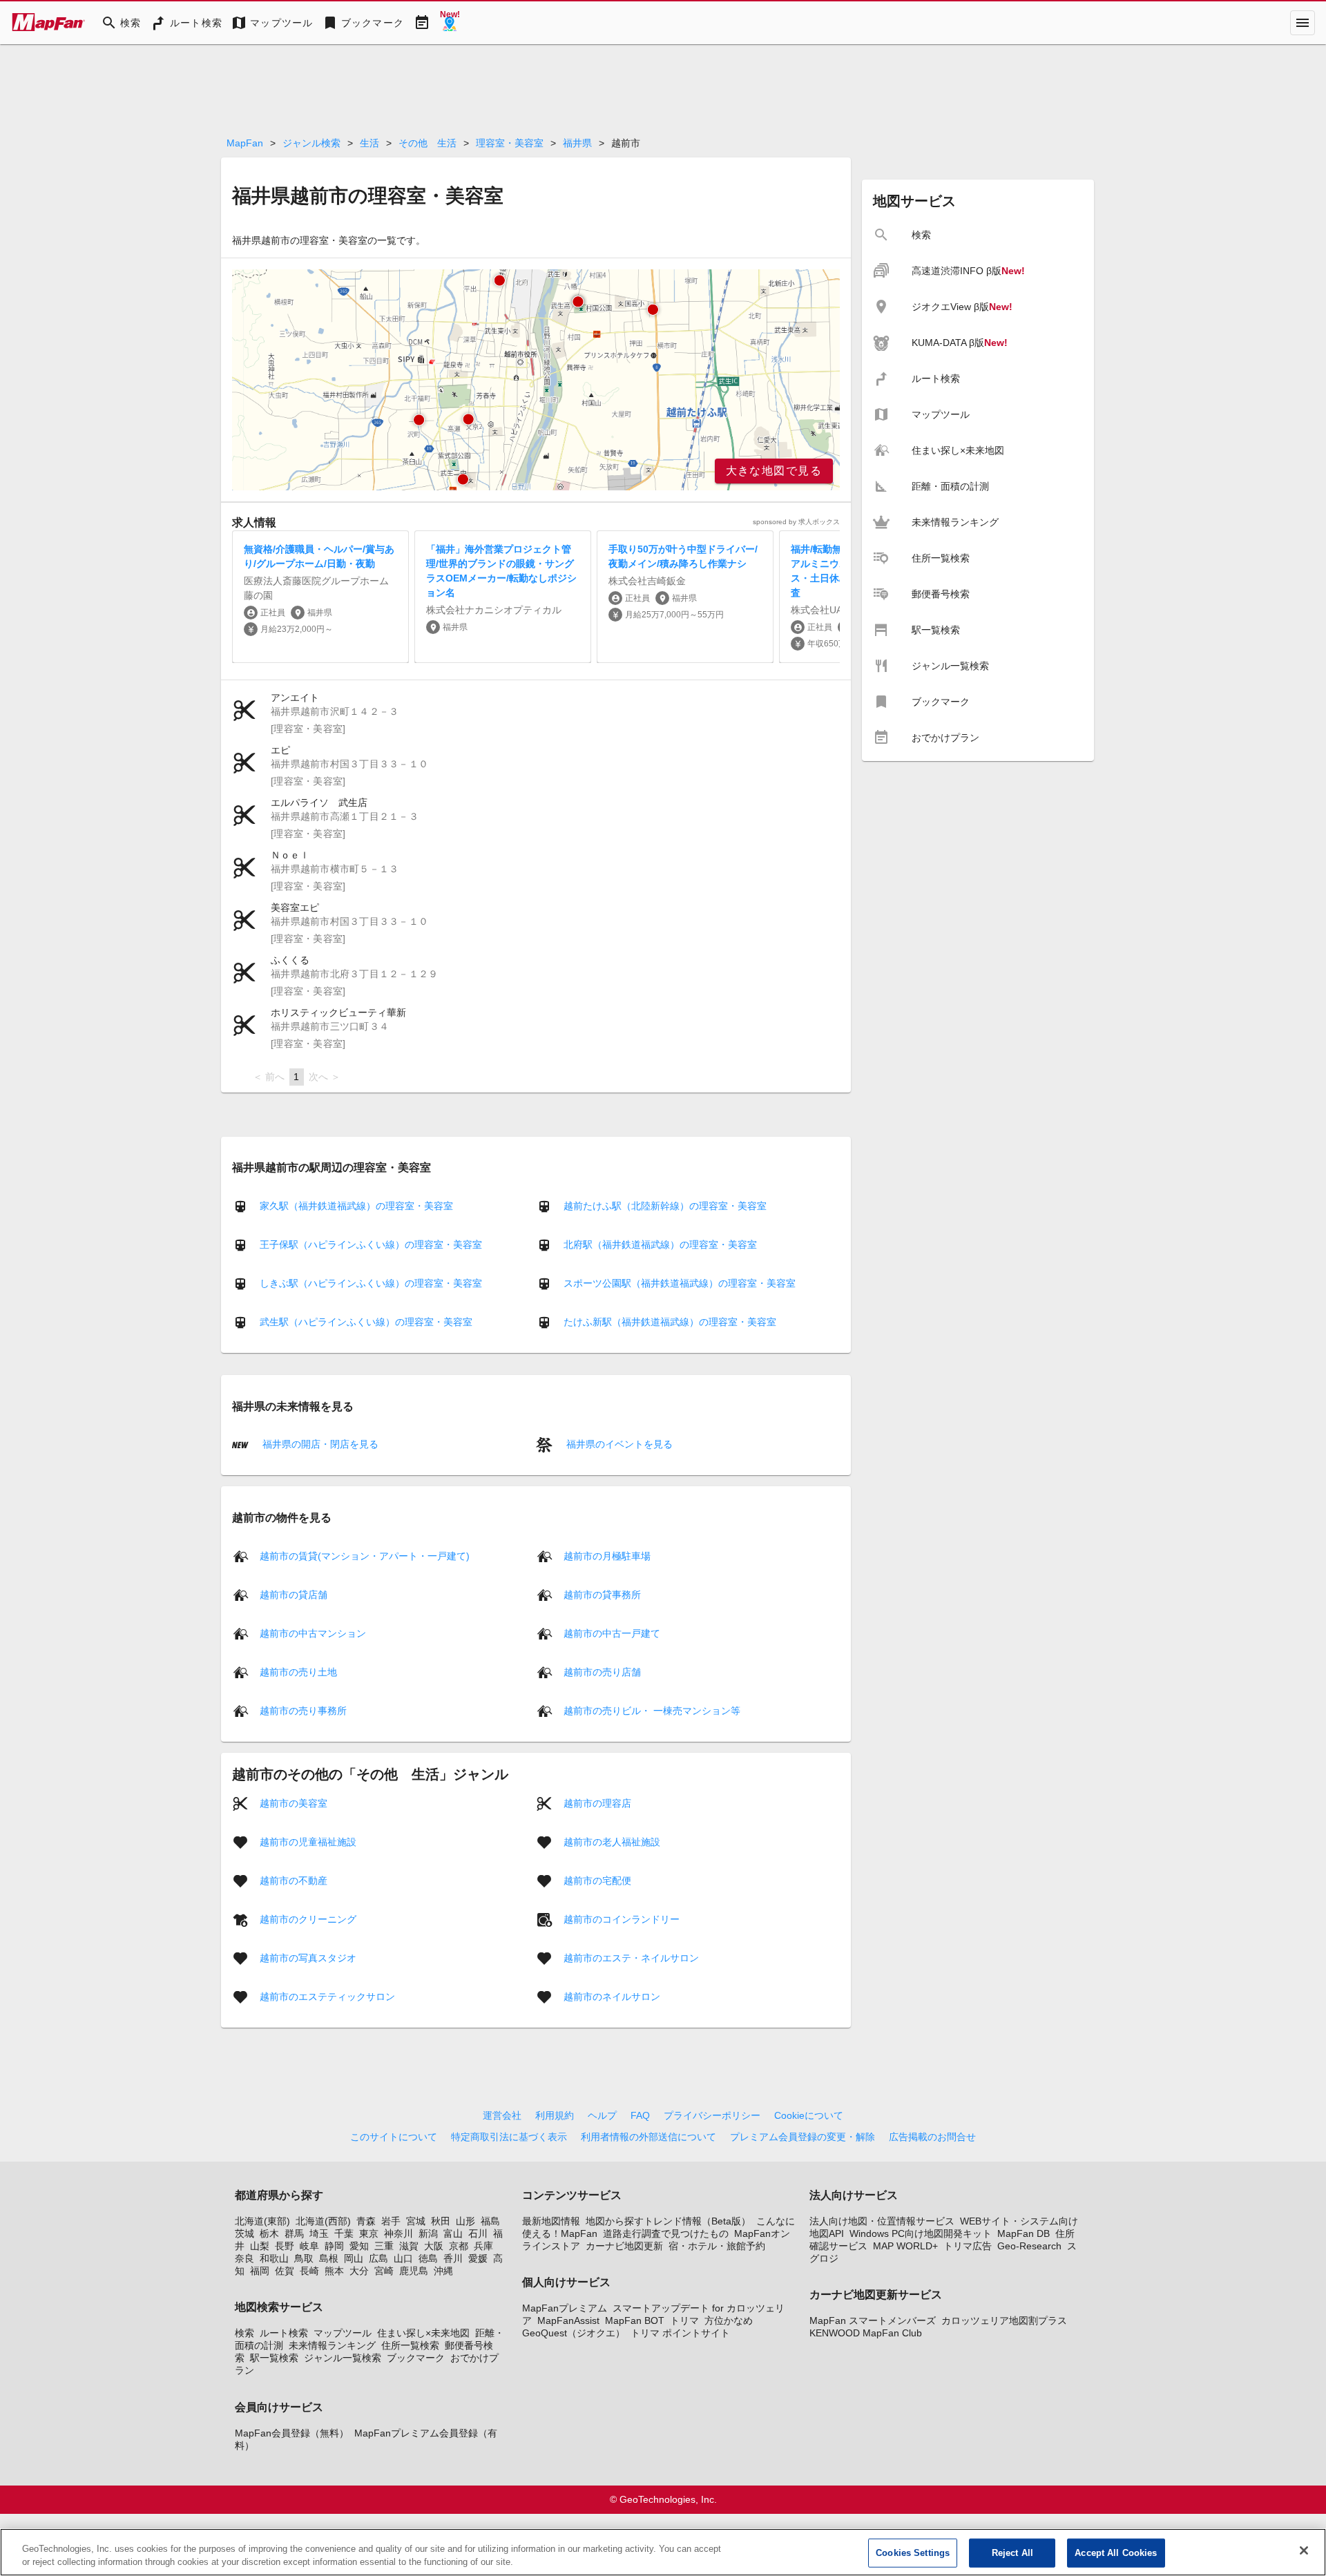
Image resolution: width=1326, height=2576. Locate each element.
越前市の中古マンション (313, 1633)
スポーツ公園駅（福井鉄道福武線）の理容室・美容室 (680, 1283)
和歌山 (274, 2258)
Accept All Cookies (1116, 2553)
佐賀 (285, 2271)
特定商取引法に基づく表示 (509, 2137)
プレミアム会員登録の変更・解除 (803, 2137)
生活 (369, 143)
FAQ (640, 2115)
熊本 (334, 2271)
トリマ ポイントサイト (680, 2333)
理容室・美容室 (510, 143)
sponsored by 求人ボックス (796, 522)
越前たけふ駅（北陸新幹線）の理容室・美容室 (665, 1206)
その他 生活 (427, 143)
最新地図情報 (551, 2221)
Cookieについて (809, 2115)
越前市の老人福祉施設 (612, 1841)
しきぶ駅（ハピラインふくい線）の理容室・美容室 (371, 1283)
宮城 (416, 2221)
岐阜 (309, 2246)
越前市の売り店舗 (602, 1671)
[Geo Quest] (450, 23)
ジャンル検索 (311, 143)
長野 (285, 2246)
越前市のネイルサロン (612, 1996)
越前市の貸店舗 (294, 1594)
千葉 (344, 2233)
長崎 (309, 2271)
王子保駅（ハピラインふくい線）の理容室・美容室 (371, 1244)
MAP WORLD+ (905, 2246)
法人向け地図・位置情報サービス (882, 2221)
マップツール (343, 2333)
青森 (366, 2221)
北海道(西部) (323, 2221)
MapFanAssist (568, 2320)
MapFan (245, 143)
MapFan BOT (635, 2320)
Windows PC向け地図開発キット (921, 2233)
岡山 (354, 2258)
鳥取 (304, 2258)
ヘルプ (602, 2115)
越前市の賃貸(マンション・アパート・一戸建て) (365, 1555)
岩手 (391, 2221)
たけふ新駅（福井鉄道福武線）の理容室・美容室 (670, 1322)
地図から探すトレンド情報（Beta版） (668, 2221)
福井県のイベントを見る (618, 1444)
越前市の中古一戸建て (612, 1633)
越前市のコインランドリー (622, 1919)
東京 (369, 2233)
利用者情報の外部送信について (648, 2137)
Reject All (1012, 2553)
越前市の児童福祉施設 (308, 1841)
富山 (453, 2233)
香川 (453, 2258)
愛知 (359, 2246)
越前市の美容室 (294, 1803)
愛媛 (478, 2258)
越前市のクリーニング (308, 1919)
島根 (329, 2258)
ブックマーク (416, 2358)
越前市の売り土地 (298, 1671)
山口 (403, 2258)
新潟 (428, 2233)
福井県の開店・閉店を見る (319, 1444)
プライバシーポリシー (712, 2115)
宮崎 (384, 2271)
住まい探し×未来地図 (423, 2333)
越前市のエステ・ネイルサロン (631, 1957)
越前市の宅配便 (597, 1880)
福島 (490, 2221)
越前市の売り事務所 (303, 1710)
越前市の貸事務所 (602, 1594)
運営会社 (502, 2115)
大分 (359, 2271)
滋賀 (409, 2246)
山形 (465, 2221)
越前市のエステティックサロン (327, 1996)
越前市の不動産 (294, 1880)
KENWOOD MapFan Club (866, 2333)
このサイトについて (394, 2137)
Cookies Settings (913, 2553)
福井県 (577, 143)
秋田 (441, 2221)
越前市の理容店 (597, 1803)
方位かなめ (729, 2320)
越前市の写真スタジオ (308, 1957)
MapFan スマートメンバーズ (873, 2320)
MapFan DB (1024, 2233)
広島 (378, 2258)
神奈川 (398, 2233)
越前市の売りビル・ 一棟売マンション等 (652, 1710)
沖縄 (443, 2271)
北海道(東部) (262, 2221)
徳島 (428, 2258)
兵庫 (483, 2246)
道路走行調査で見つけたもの (666, 2233)
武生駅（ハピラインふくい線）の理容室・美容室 (366, 1322)
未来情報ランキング (332, 2345)
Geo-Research (1029, 2246)
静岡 (334, 2246)
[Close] (1304, 2550)
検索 (244, 2333)
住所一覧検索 (410, 2345)
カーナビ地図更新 (624, 2246)
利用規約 (555, 2115)
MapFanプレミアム (565, 2308)
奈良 (244, 2258)
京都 (459, 2246)
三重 (384, 2246)
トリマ (684, 2320)
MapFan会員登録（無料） (292, 2433)
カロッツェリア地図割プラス (1004, 2320)
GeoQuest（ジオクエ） (574, 2333)
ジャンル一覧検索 (343, 2358)
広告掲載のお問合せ (932, 2137)
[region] (536, 380)
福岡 (260, 2271)
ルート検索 (284, 2333)
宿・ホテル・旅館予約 (717, 2246)
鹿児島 (414, 2271)
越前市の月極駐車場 (607, 1555)
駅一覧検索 (274, 2358)
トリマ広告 (968, 2246)
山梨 (260, 2246)
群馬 (294, 2233)
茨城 (244, 2233)
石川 (478, 2233)
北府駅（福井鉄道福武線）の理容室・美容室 (660, 1244)
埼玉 (319, 2233)
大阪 (434, 2246)
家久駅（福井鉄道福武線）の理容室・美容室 (356, 1206)
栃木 (269, 2233)
